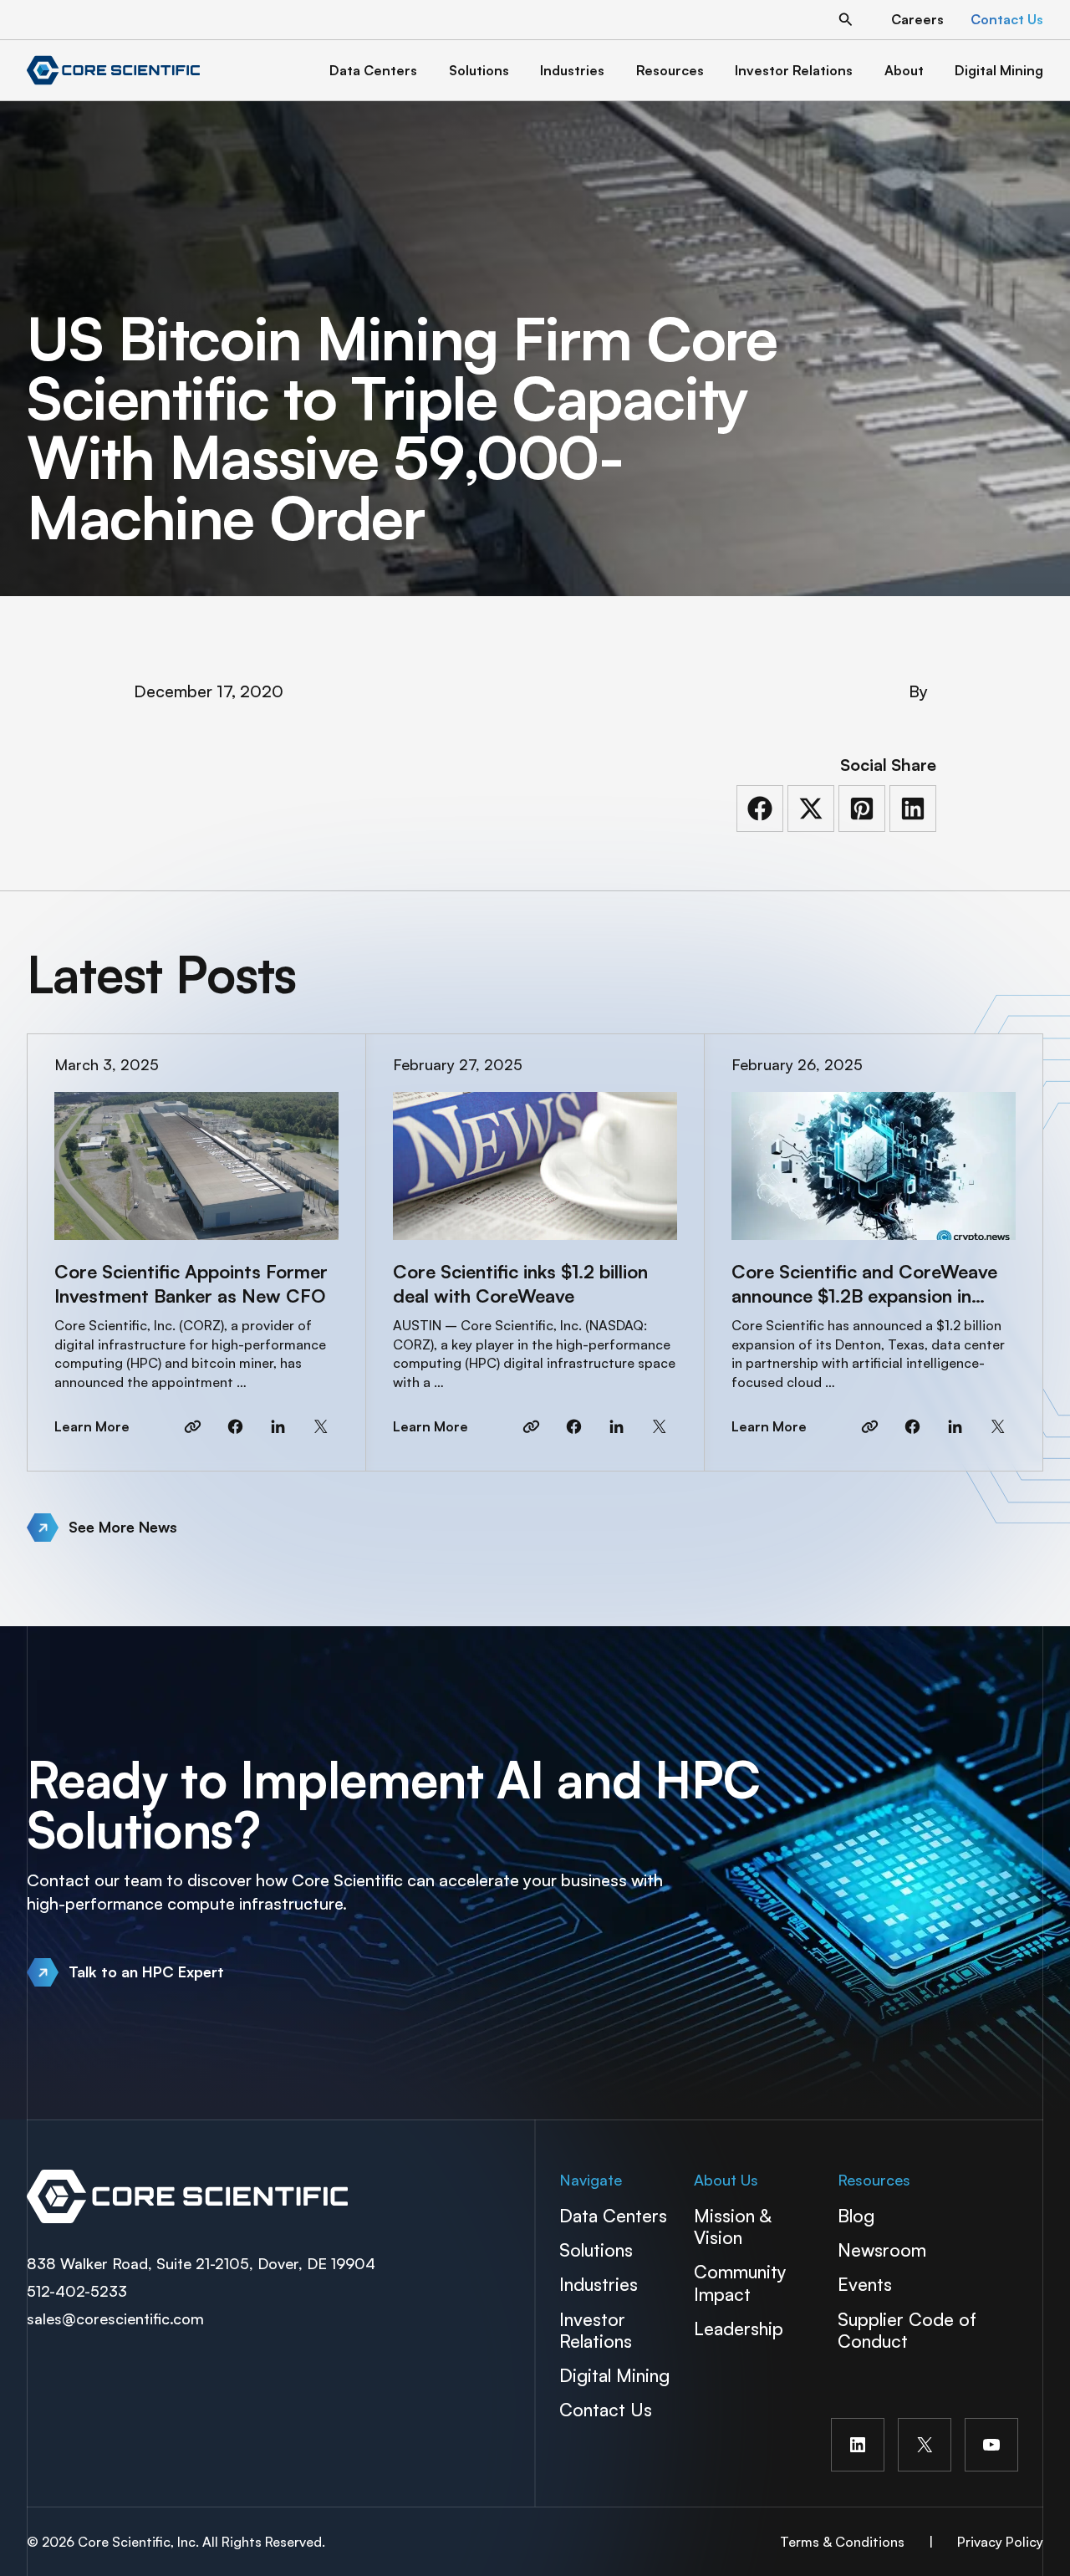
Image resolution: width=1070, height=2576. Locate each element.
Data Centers (613, 2215)
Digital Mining (614, 2375)
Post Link (196, 1252)
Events (865, 2284)
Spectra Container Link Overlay (276, 2196)
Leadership (739, 2328)
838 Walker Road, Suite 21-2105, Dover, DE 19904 (201, 2263)
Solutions (596, 2250)
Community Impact (740, 2282)
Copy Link (193, 1426)
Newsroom (882, 2250)
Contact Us (606, 2409)
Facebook (235, 1426)
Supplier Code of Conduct (907, 2330)
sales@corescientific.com (115, 2318)
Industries (599, 2284)
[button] (846, 20)
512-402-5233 (77, 2291)
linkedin (278, 1426)
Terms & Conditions (842, 2542)
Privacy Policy (1000, 2542)
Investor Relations (596, 2330)
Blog (856, 2215)
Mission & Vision (732, 2226)
